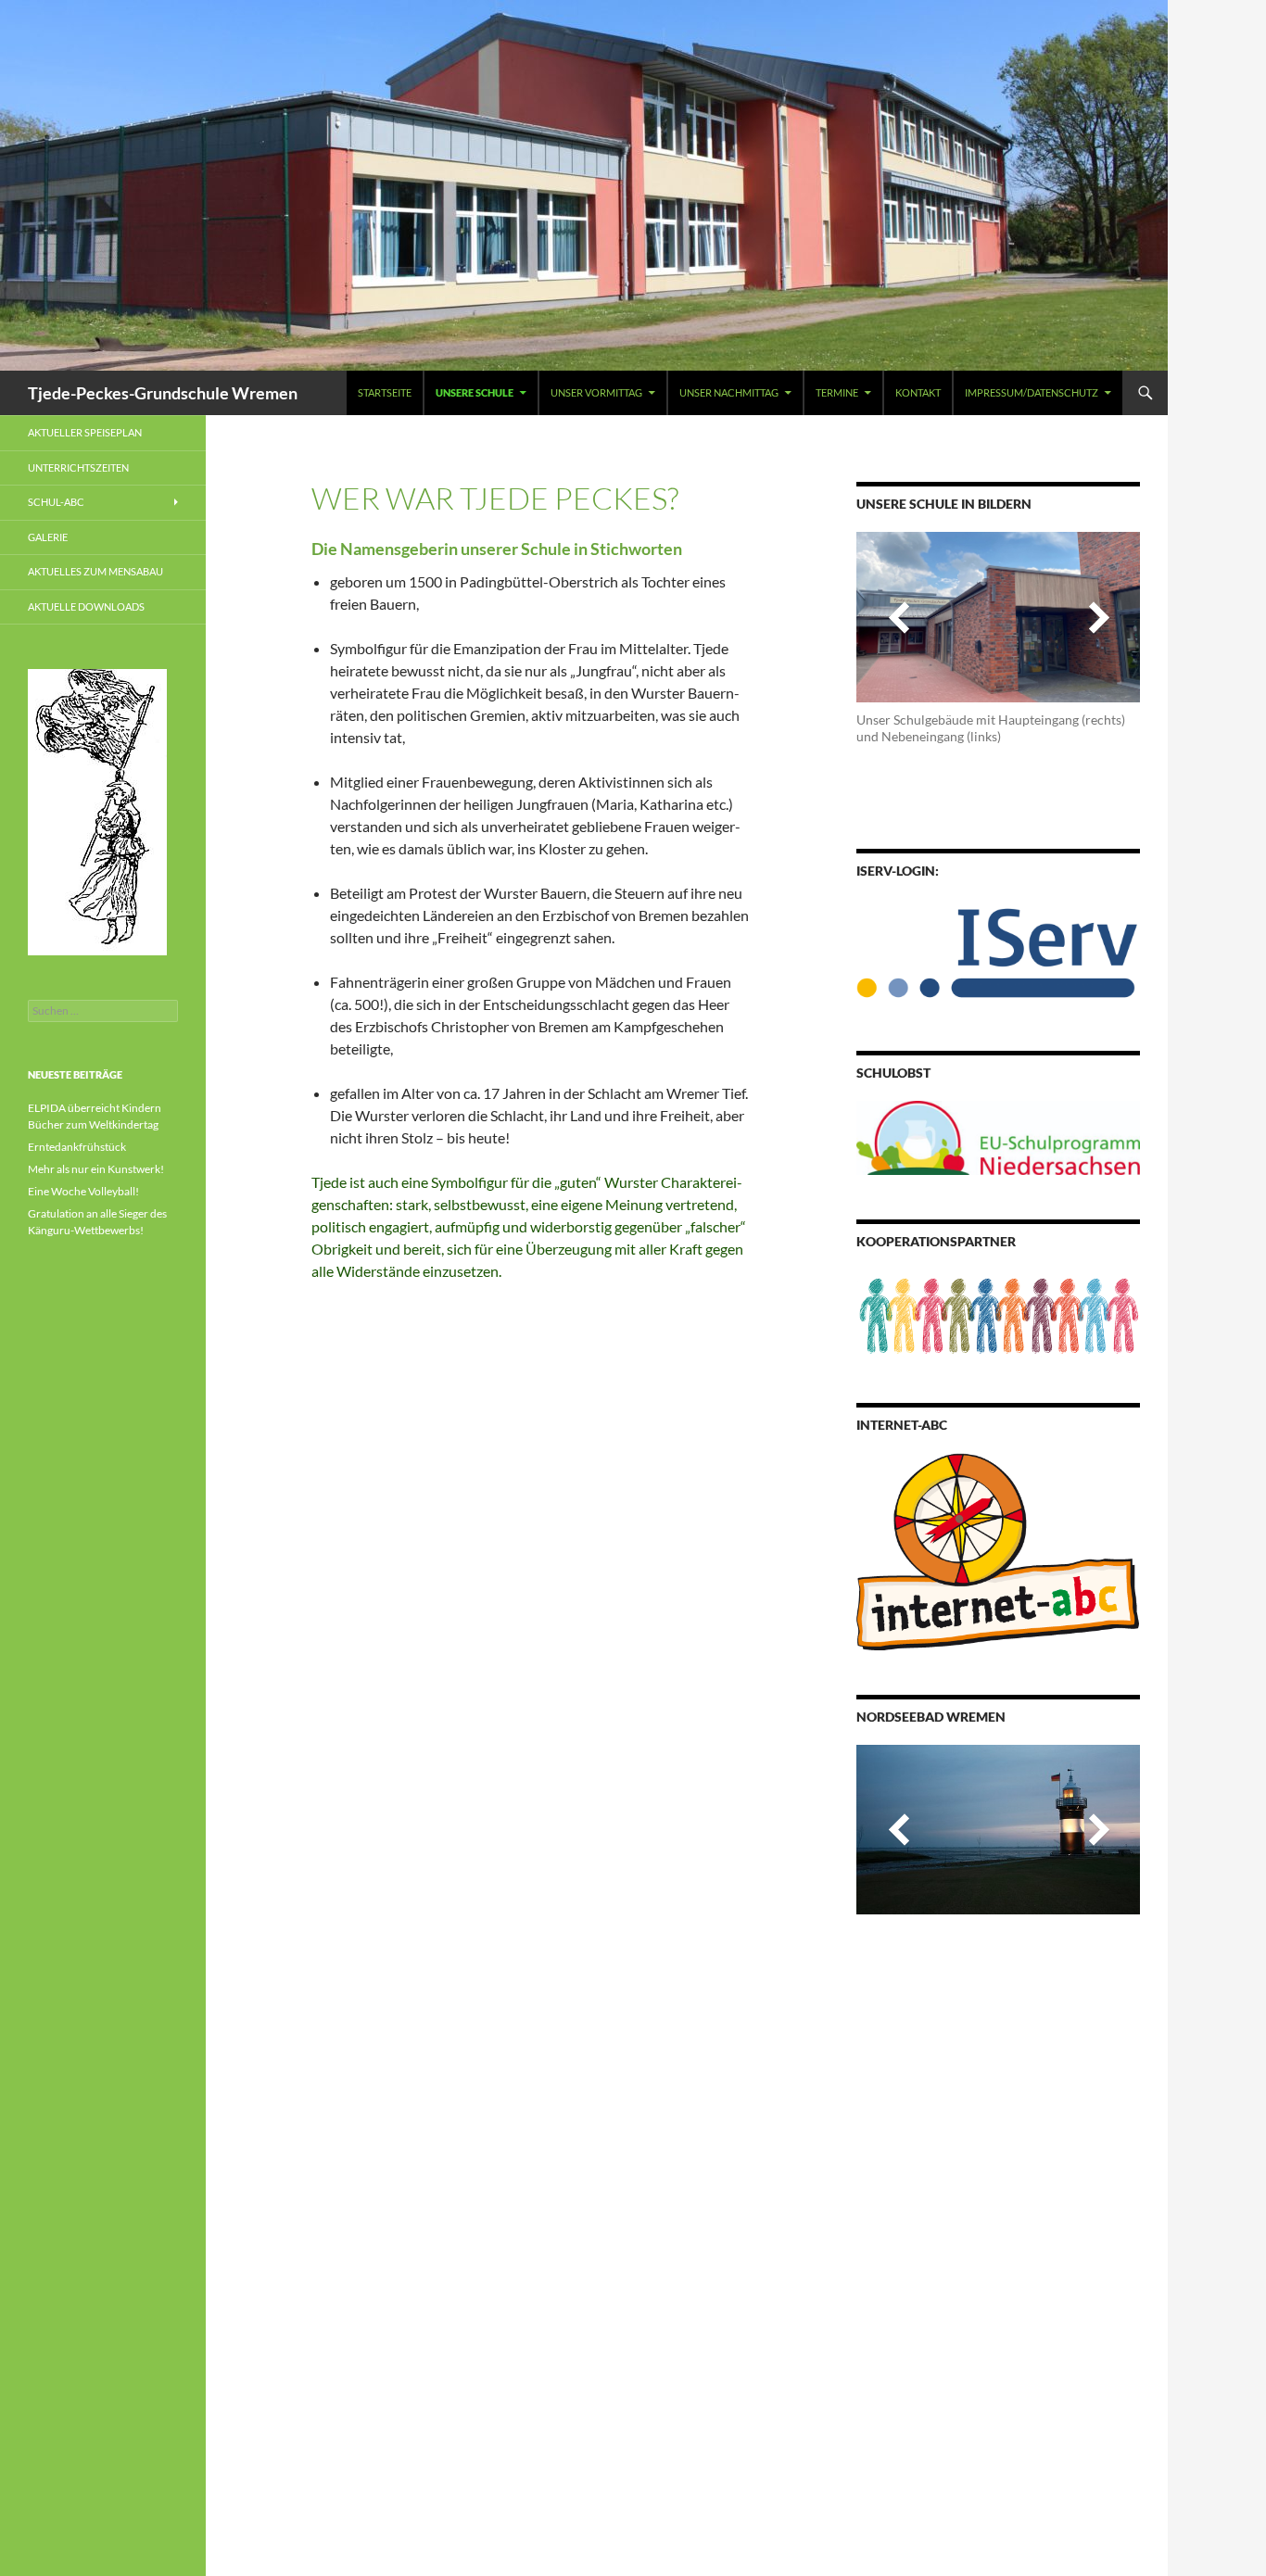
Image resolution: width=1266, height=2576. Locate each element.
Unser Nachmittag (729, 392)
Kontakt (918, 392)
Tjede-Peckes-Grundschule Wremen (163, 393)
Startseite (385, 392)
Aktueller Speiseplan (85, 432)
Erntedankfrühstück (77, 1147)
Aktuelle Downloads (86, 606)
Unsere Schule (475, 392)
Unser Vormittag (596, 392)
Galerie (48, 537)
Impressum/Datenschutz (1032, 392)
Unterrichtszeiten (78, 467)
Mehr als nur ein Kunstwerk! (96, 1169)
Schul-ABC (56, 502)
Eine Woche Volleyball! (83, 1191)
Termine (837, 392)
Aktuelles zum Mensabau (95, 571)
